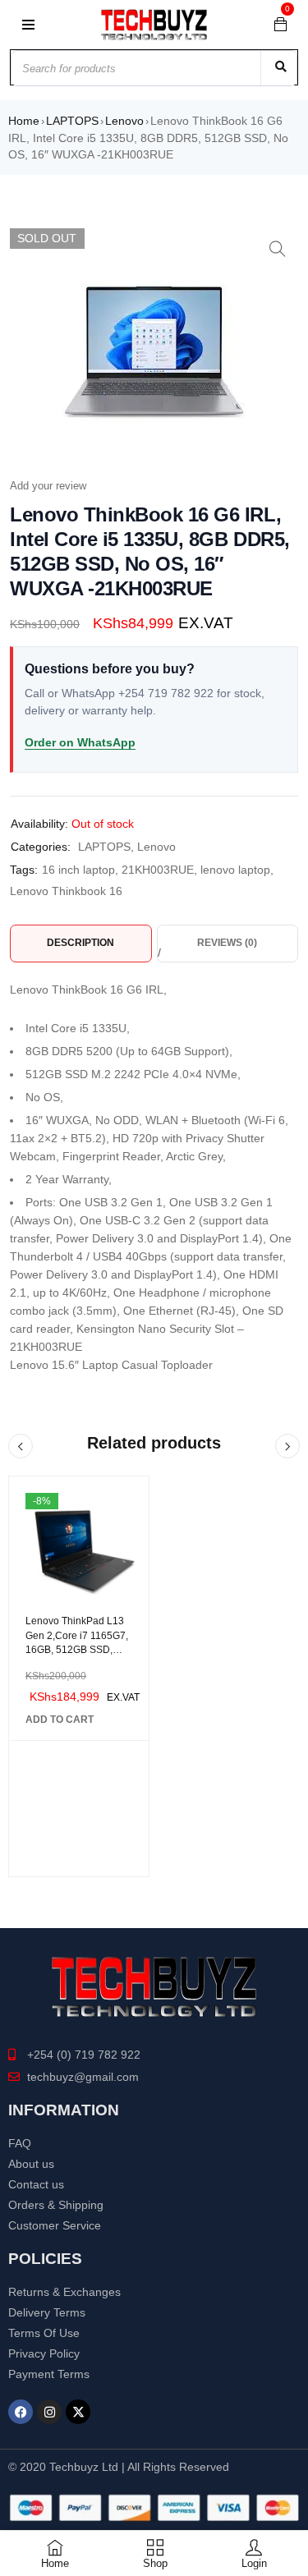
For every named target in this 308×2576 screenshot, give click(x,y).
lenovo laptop (235, 870)
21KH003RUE (158, 870)
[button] (278, 249)
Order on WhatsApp (80, 742)
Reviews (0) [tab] (227, 943)
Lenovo (124, 121)
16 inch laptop (78, 870)
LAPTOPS (72, 121)
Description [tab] (80, 943)
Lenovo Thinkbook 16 (66, 891)
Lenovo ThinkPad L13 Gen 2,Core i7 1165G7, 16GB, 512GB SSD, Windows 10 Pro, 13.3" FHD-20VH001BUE (77, 1650)
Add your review (48, 486)
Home (24, 121)
